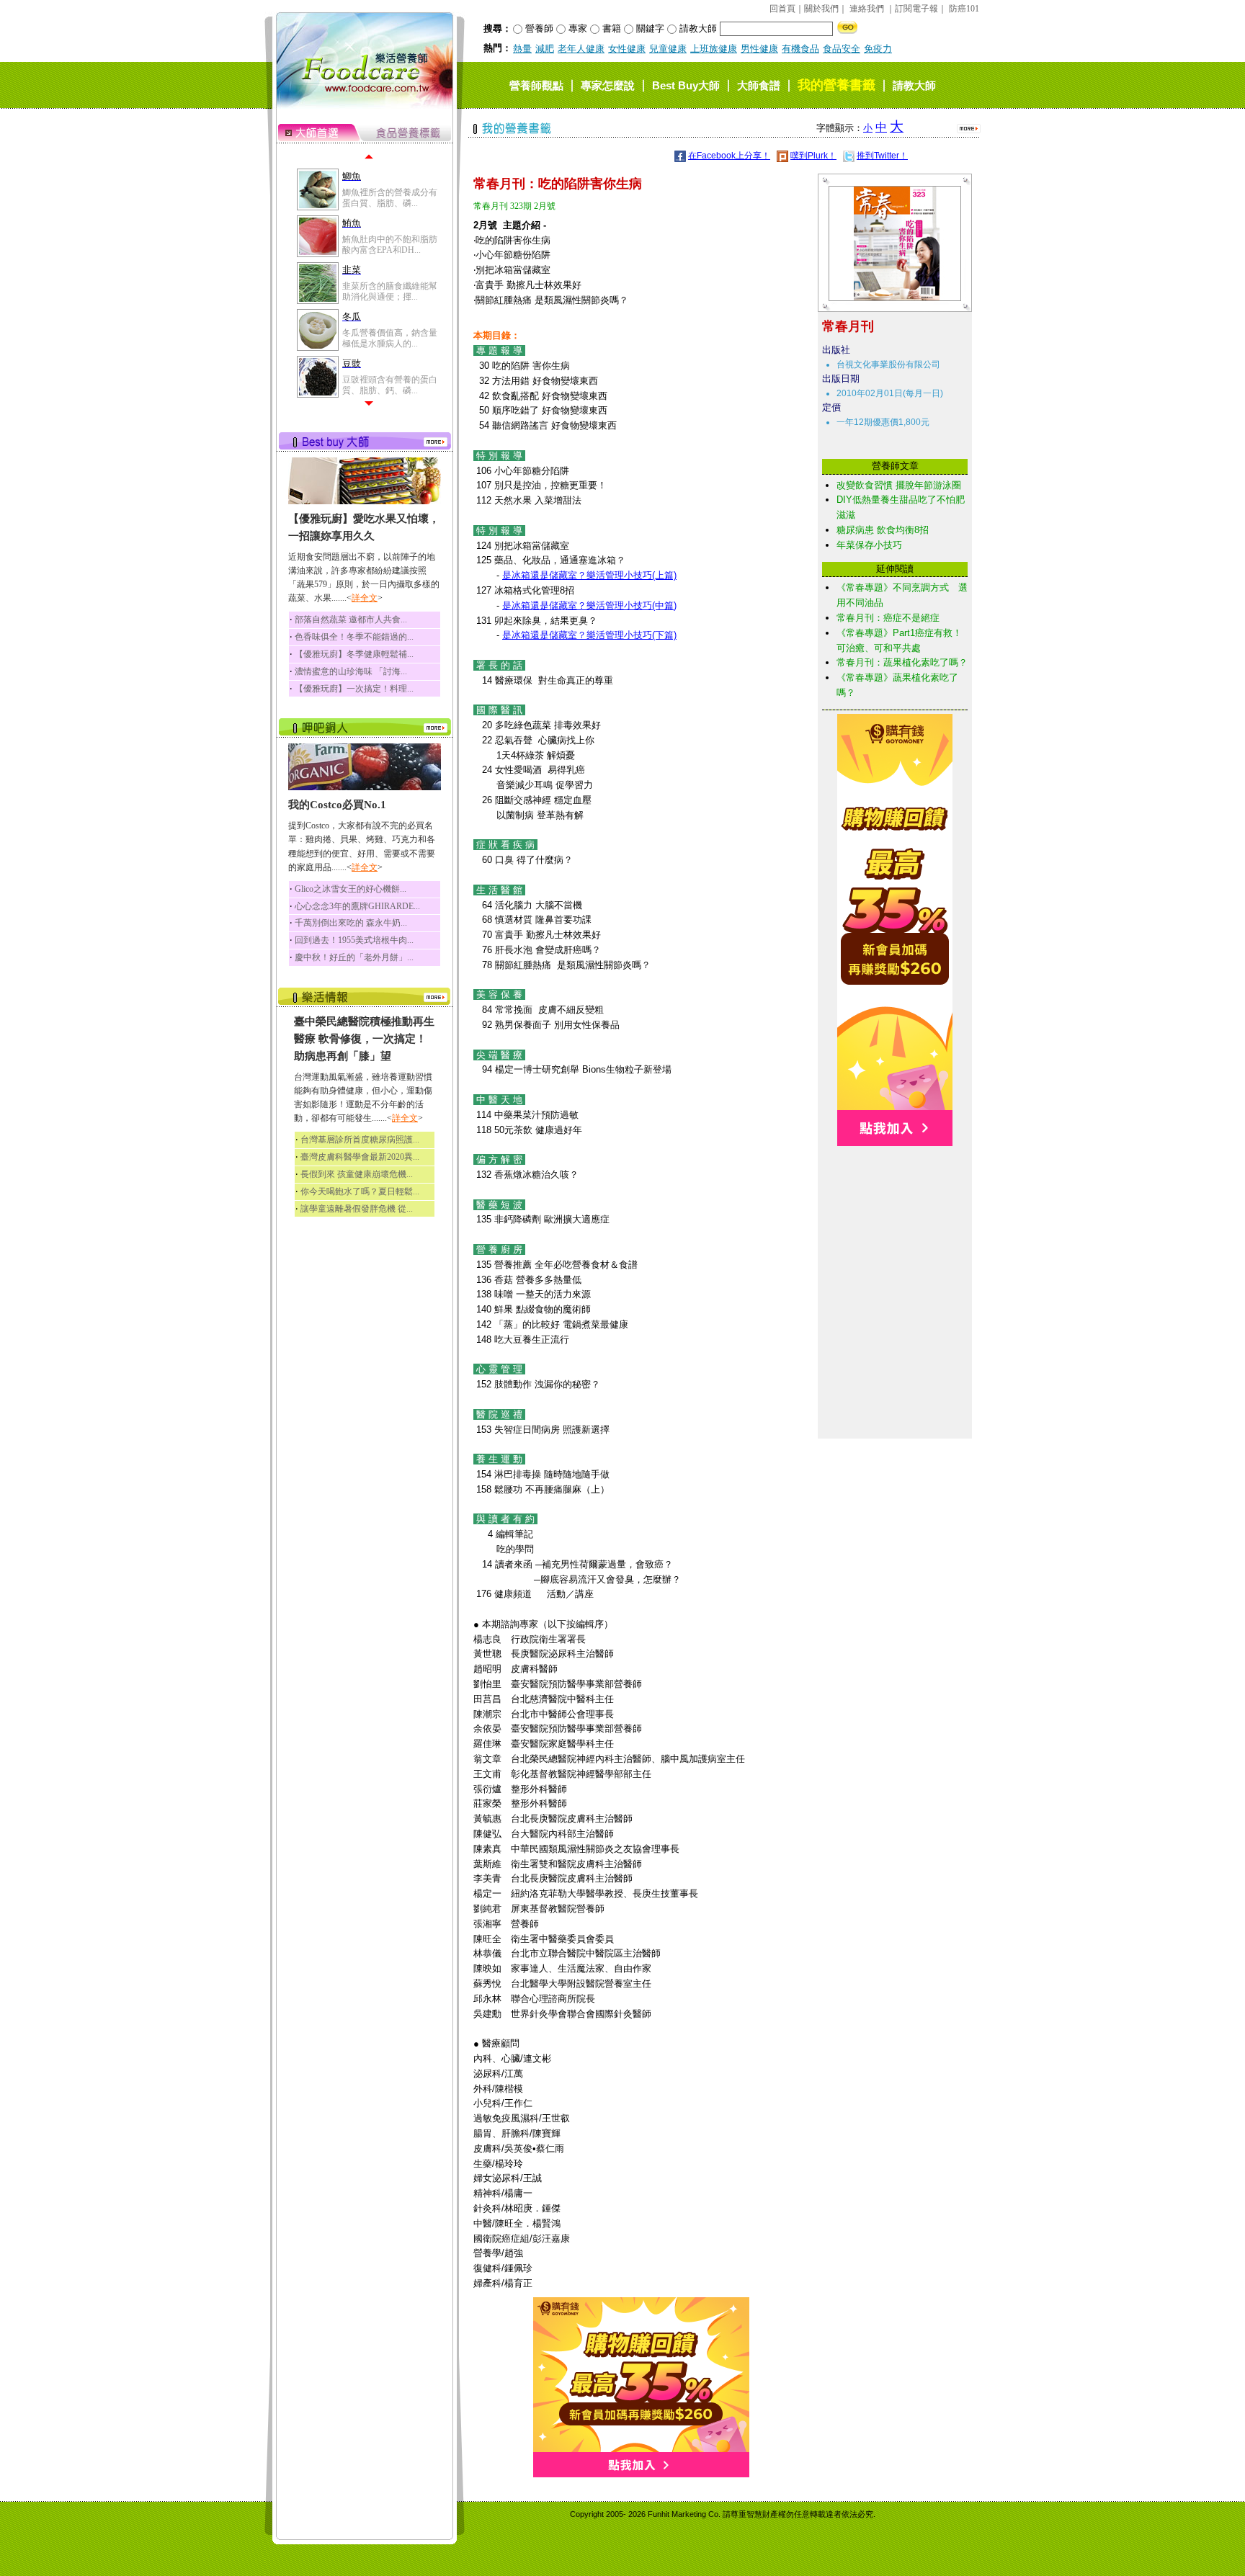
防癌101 (964, 9)
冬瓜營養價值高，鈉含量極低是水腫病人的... (390, 338)
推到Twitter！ (882, 156)
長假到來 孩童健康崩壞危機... (357, 1174)
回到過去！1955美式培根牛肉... (354, 940)
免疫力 (878, 49)
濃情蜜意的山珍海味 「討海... (351, 671)
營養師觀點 (536, 85)
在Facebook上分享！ (729, 156)
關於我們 (821, 9)
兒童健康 (668, 49)
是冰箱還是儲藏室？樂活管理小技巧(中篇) (589, 605)
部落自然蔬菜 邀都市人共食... (351, 620)
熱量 (522, 49)
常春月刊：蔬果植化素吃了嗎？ (902, 662)
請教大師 (914, 85)
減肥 (545, 49)
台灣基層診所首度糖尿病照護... (360, 1140)
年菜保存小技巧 (869, 545)
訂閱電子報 (916, 9)
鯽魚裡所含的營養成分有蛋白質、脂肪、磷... (390, 197)
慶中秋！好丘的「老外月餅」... (354, 957)
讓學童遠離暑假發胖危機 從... (357, 1209)
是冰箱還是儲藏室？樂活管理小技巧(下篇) (589, 635)
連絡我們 (867, 9)
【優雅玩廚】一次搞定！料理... (354, 689)
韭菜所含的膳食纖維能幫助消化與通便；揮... (390, 291)
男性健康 (759, 49)
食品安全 (842, 49)
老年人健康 (581, 49)
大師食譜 (759, 85)
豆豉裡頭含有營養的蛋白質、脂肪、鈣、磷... (390, 385)
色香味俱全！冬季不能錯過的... (354, 637)
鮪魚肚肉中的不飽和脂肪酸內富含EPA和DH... (390, 244)
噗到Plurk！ (813, 156)
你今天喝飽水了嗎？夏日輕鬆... (360, 1191)
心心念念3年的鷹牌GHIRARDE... (357, 906)
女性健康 (627, 49)
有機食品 (800, 49)
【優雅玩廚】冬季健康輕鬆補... (354, 654)
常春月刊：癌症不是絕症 (888, 618)
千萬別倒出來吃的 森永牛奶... (351, 923)
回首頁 (782, 9)
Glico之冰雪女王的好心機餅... (351, 889)
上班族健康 (714, 49)
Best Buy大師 (686, 85)
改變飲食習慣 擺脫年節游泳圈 (899, 485)
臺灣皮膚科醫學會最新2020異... (360, 1157)
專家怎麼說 (608, 85)
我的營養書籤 (836, 85)
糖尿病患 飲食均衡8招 (883, 530)
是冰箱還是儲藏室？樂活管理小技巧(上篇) (589, 575)
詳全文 (365, 598)
